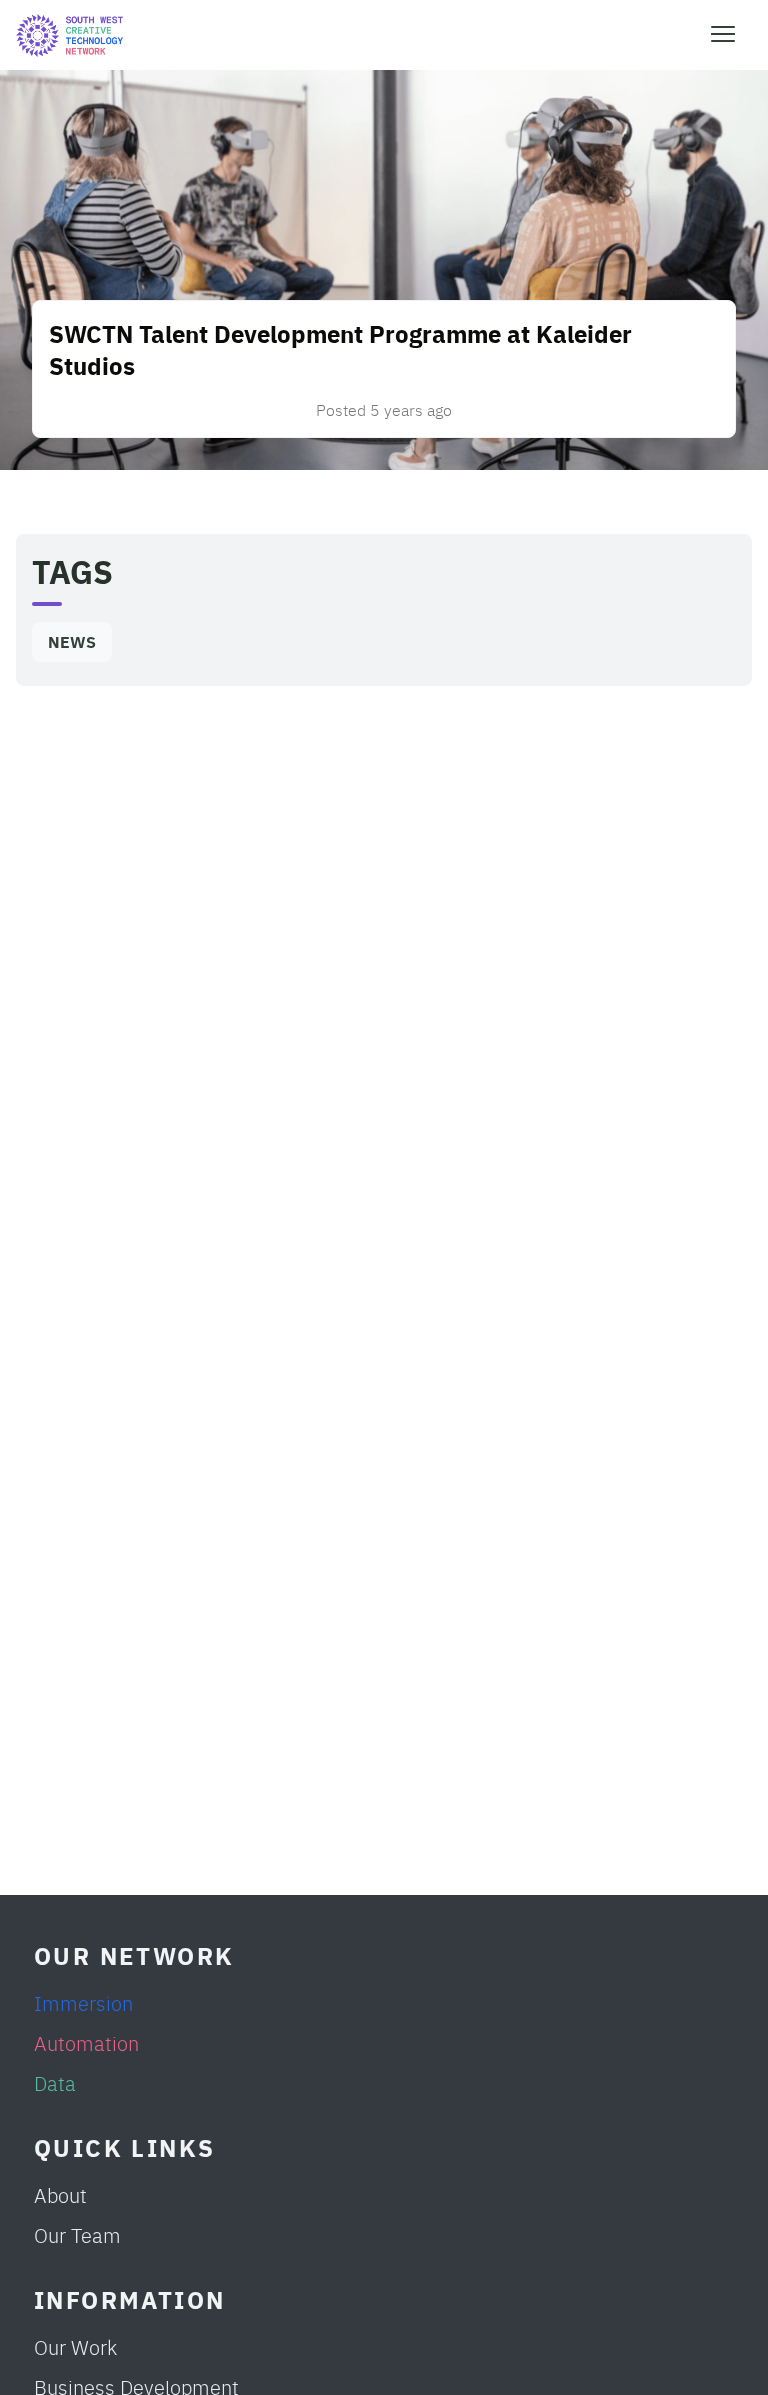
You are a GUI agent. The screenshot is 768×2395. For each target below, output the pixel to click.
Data (55, 2082)
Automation (86, 2042)
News (72, 641)
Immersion (83, 2002)
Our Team (77, 2234)
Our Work (75, 2346)
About (60, 2194)
